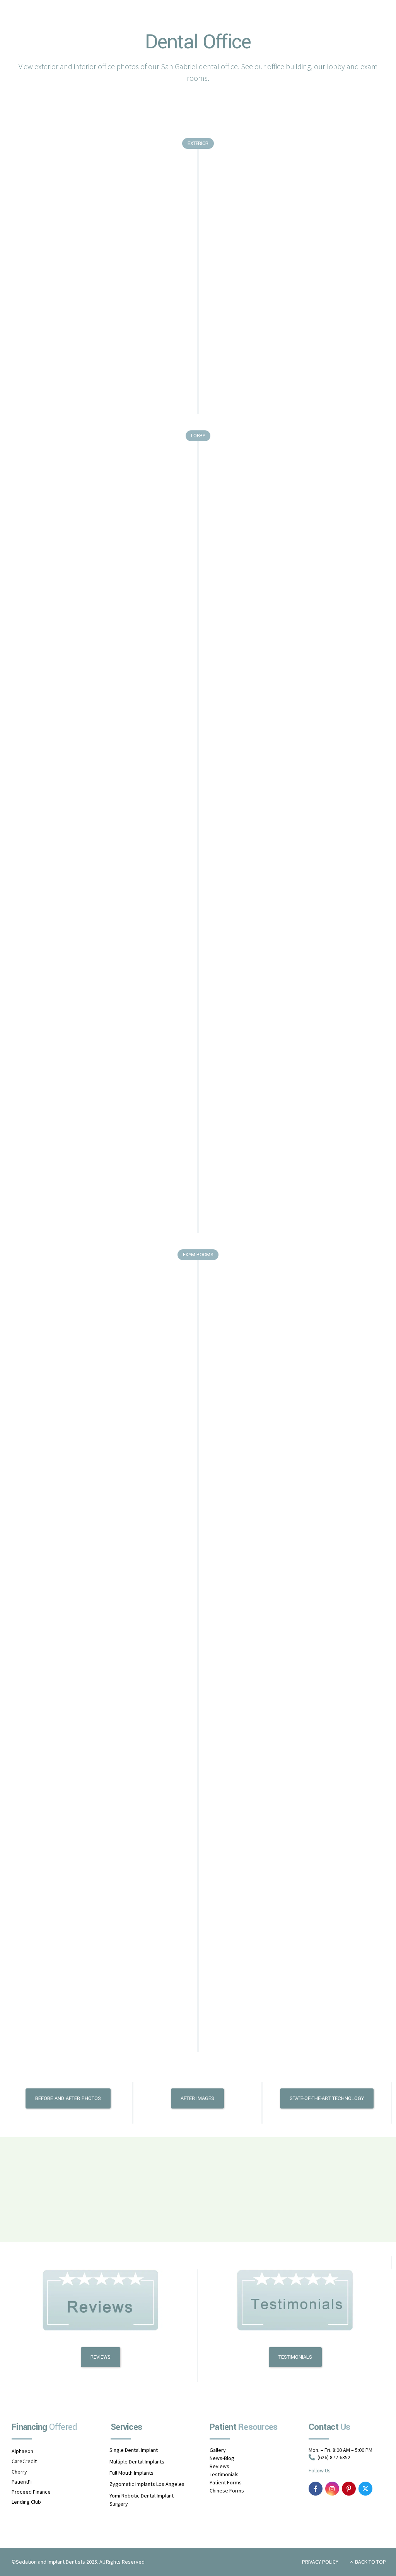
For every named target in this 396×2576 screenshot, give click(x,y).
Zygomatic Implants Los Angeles (147, 2484)
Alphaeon (22, 2451)
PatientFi (22, 2482)
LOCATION (197, 2201)
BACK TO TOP (370, 2562)
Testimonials (224, 2474)
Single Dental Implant (134, 2450)
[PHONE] (327, 2189)
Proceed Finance (31, 2492)
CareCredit (24, 2462)
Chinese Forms (227, 2491)
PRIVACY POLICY (320, 2562)
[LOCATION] (198, 2184)
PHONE (327, 2205)
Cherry (19, 2472)
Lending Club (26, 2502)
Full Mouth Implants (131, 2473)
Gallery (218, 2450)
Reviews (219, 2466)
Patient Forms (226, 2482)
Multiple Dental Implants (137, 2462)
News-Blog (222, 2458)
